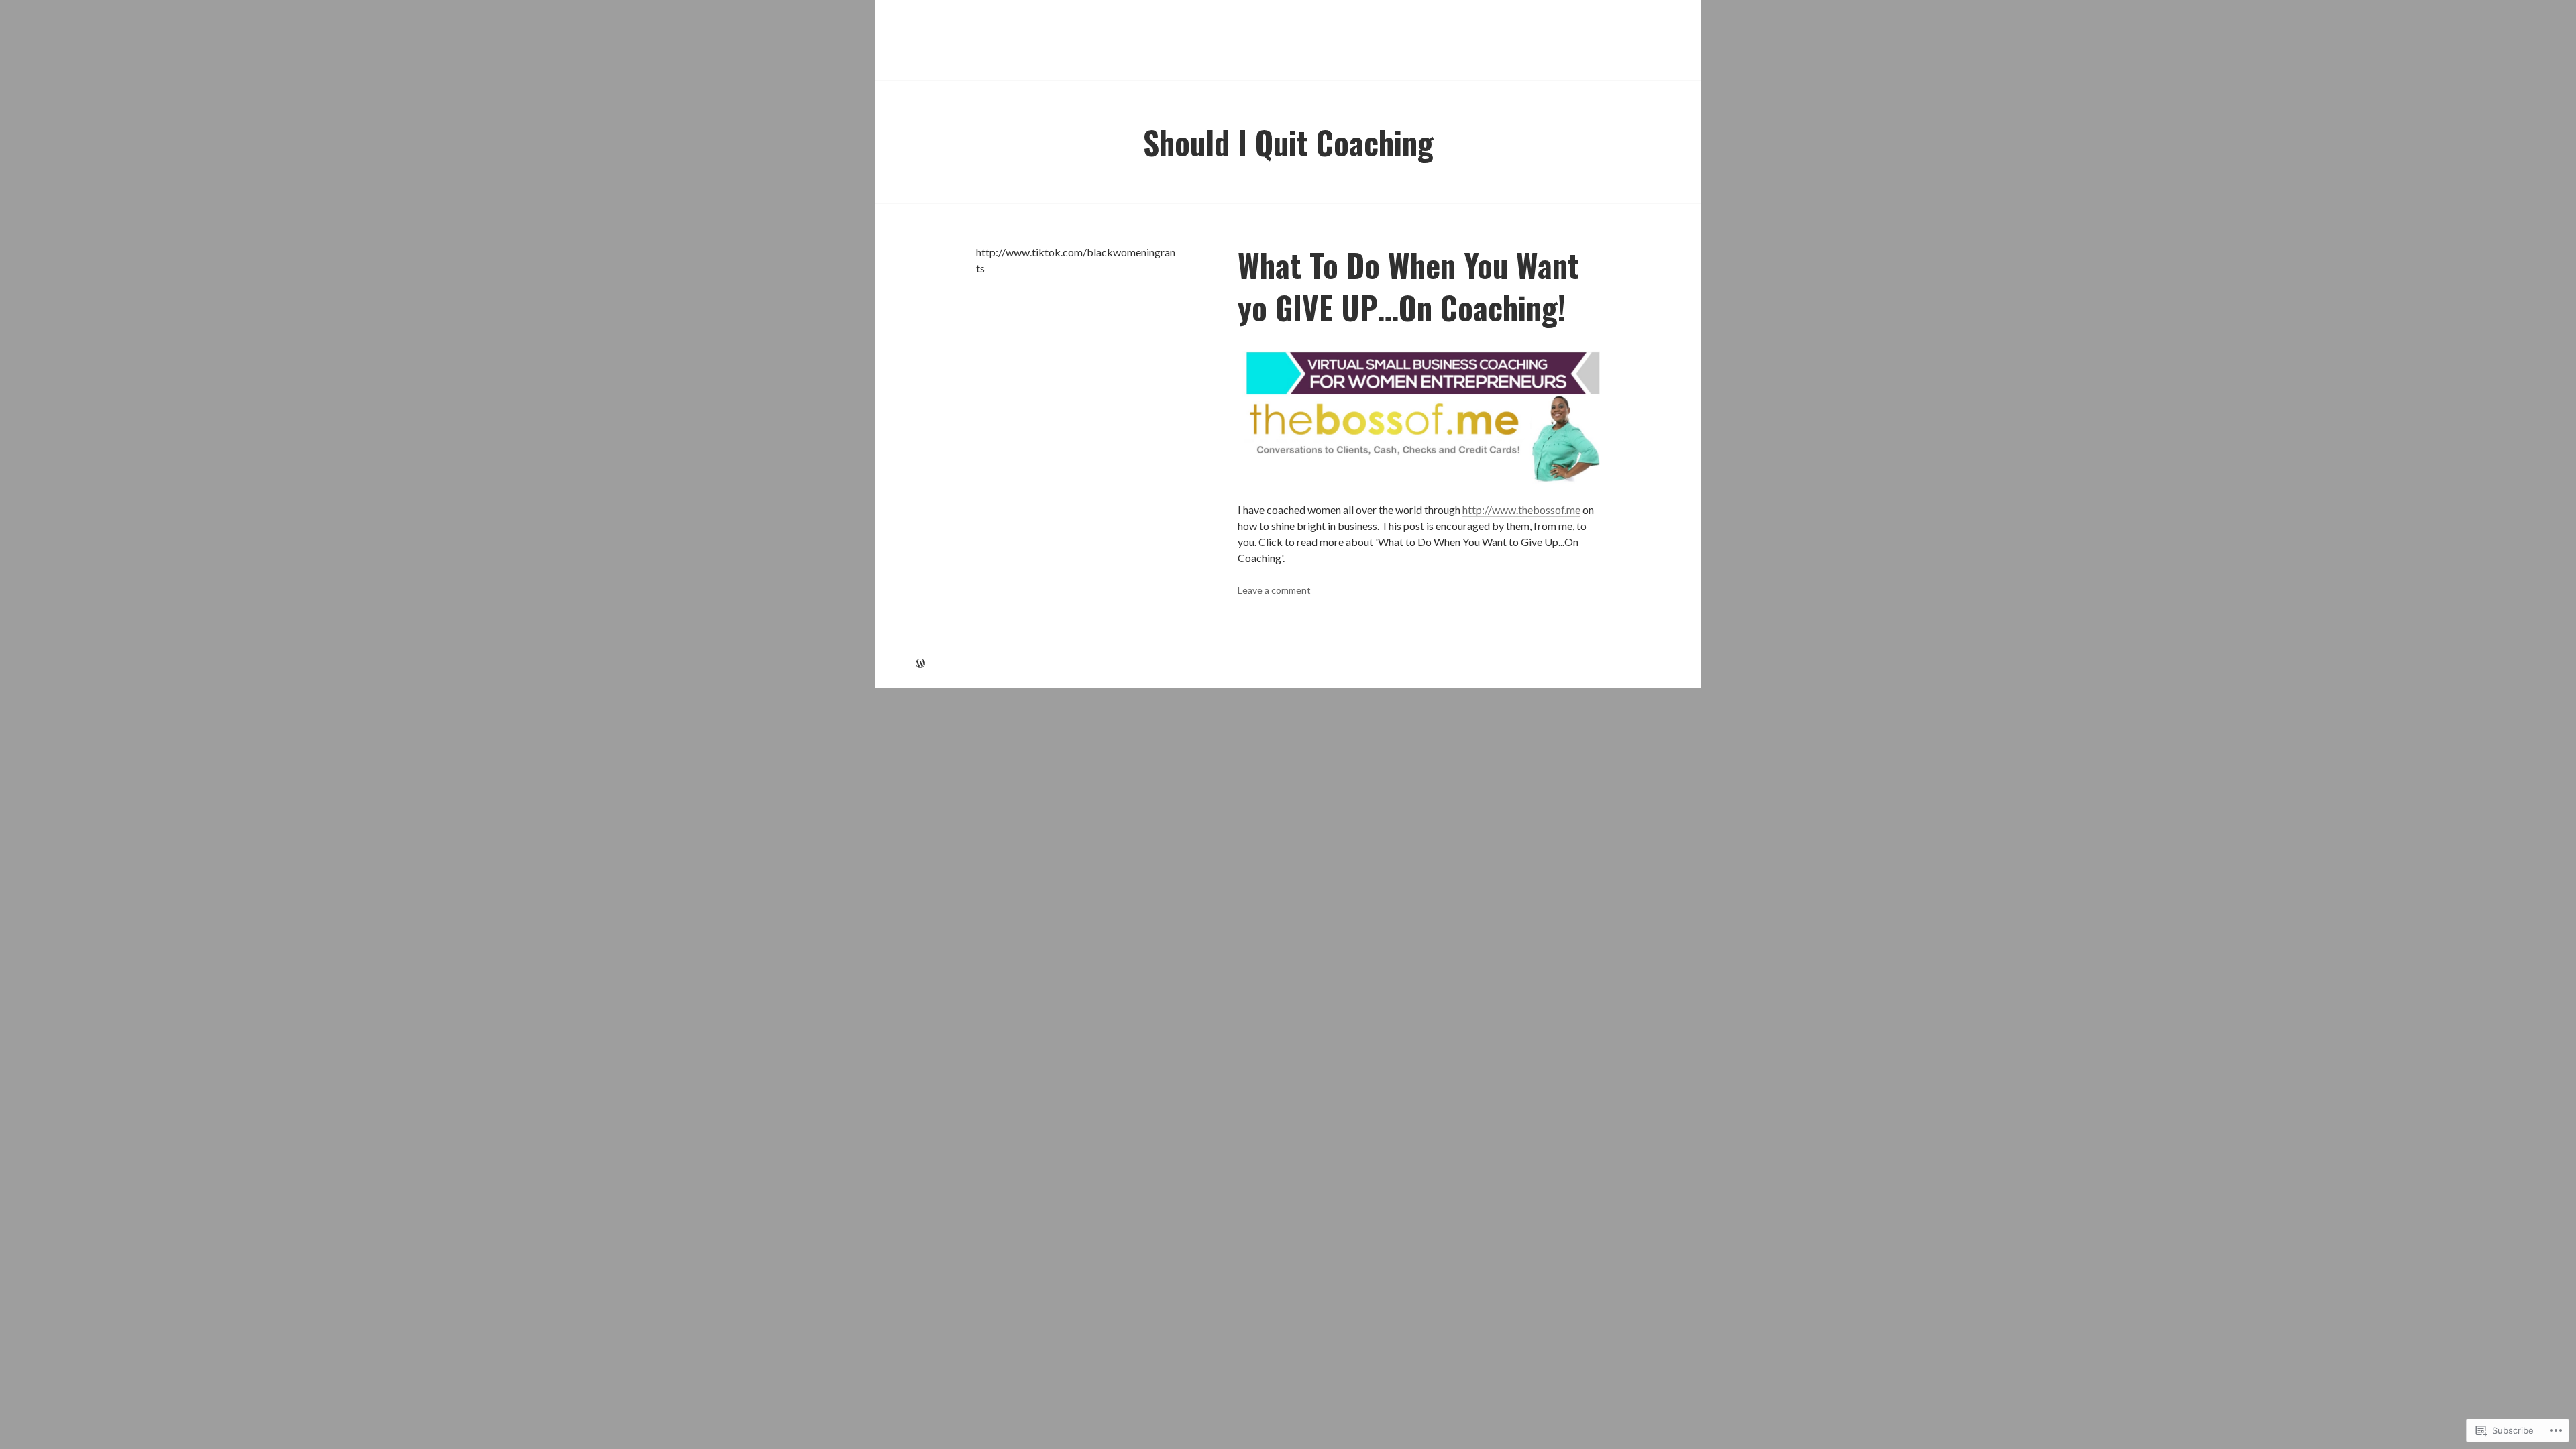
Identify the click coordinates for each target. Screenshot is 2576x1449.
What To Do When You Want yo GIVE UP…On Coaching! (1408, 286)
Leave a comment (1274, 590)
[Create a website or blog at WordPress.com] (920, 663)
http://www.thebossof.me (1521, 509)
